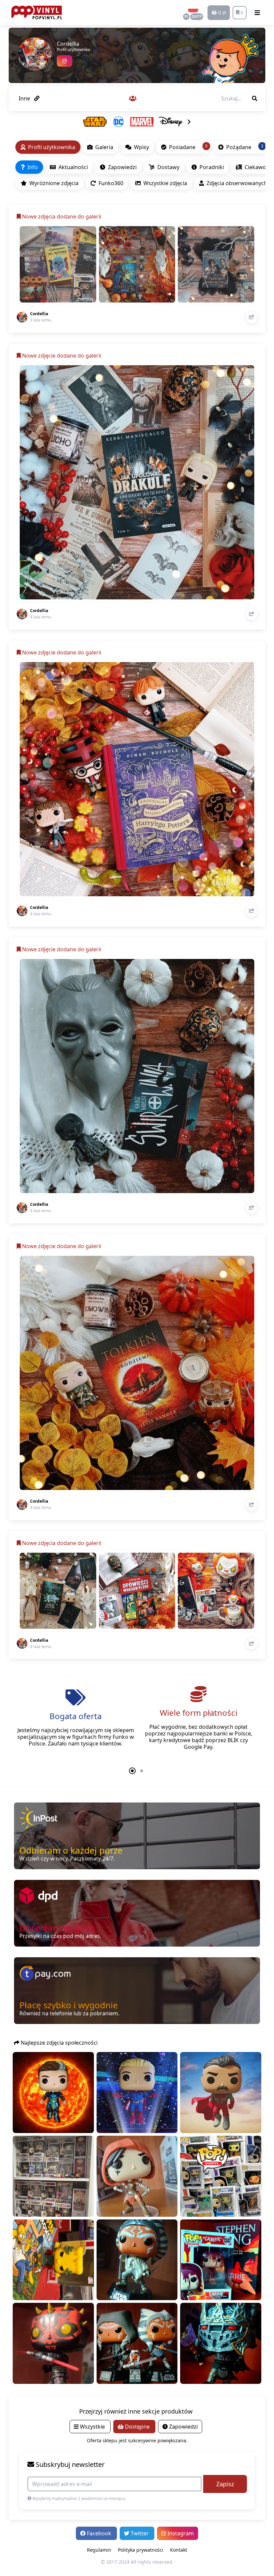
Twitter (140, 2533)
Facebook (99, 2533)
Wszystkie (92, 2427)
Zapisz (225, 2484)
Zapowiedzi (183, 2427)
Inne (25, 98)
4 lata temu (41, 617)
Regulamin (99, 2550)
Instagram (180, 2533)
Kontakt (179, 2550)
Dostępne (137, 2427)
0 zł (221, 13)
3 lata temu (41, 320)
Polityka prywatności (141, 2550)
